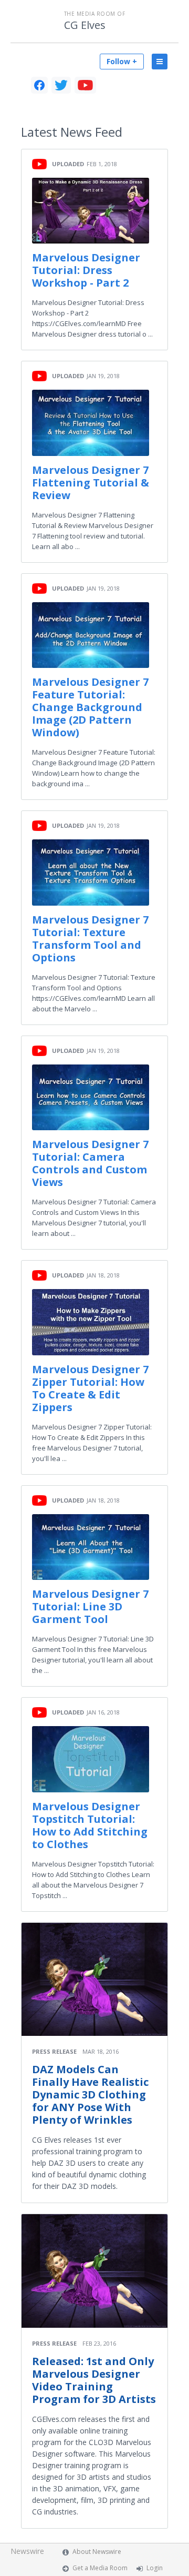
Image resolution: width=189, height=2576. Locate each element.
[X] (61, 85)
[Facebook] (39, 85)
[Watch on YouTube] (39, 163)
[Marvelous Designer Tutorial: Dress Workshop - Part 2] (91, 211)
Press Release (54, 2051)
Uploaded (68, 164)
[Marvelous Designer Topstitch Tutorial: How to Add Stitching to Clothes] (91, 1759)
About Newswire (97, 2552)
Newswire (27, 2551)
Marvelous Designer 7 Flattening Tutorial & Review (91, 483)
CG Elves (85, 25)
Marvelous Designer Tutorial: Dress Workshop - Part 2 (86, 270)
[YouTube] (85, 85)
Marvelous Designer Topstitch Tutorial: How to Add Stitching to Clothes (90, 1825)
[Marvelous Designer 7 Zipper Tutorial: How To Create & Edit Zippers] (91, 1322)
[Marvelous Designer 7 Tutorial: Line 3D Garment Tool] (91, 1547)
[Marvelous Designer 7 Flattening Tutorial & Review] (91, 423)
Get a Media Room (100, 2568)
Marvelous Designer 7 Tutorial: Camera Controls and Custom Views (90, 1163)
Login (155, 2568)
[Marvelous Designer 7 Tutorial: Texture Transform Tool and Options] (91, 872)
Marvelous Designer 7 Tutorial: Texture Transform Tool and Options (90, 939)
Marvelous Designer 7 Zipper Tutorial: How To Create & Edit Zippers (90, 1388)
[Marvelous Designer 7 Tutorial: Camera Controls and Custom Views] (91, 1097)
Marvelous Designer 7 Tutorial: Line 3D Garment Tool (90, 1606)
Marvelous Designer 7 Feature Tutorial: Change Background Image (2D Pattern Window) (90, 707)
